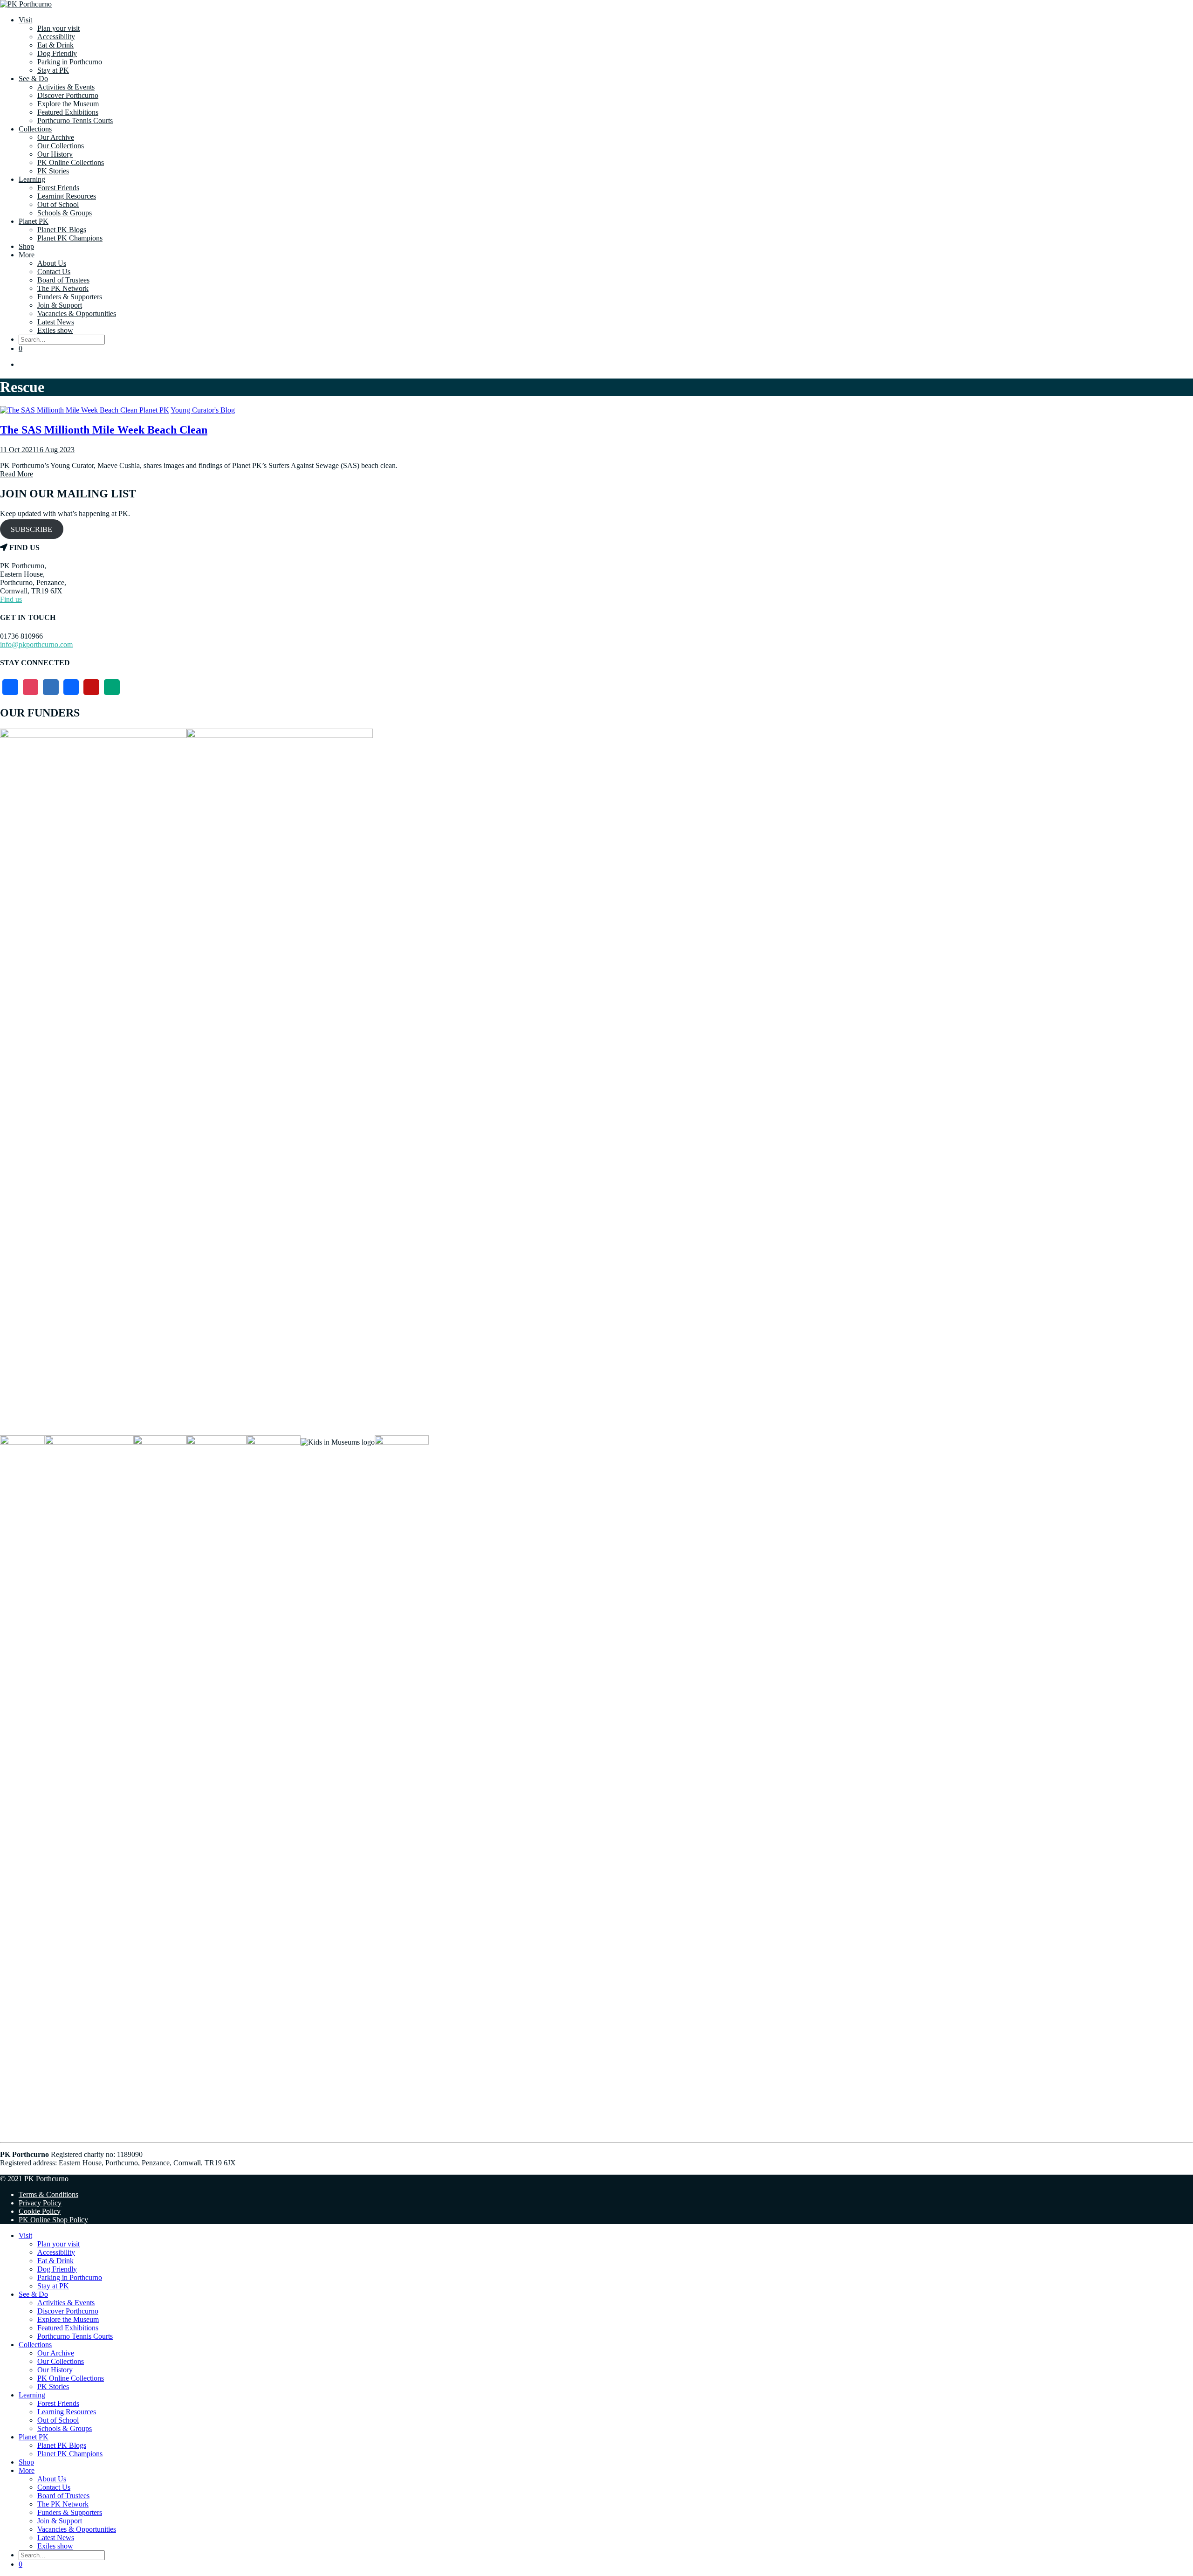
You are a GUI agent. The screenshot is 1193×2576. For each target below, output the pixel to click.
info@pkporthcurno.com (36, 644)
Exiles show (55, 330)
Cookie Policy (40, 2211)
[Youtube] (91, 687)
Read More (17, 474)
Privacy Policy (40, 2203)
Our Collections (61, 146)
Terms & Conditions (48, 2194)
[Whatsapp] (112, 687)
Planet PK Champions (70, 238)
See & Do (33, 79)
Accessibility (56, 37)
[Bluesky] (51, 687)
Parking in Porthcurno (70, 62)
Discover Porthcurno (68, 95)
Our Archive (56, 137)
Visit (25, 20)
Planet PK (34, 221)
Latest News (56, 322)
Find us (11, 599)
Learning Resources (67, 196)
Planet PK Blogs (62, 230)
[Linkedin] (71, 687)
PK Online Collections (71, 162)
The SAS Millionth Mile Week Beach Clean (104, 430)
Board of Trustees (63, 280)
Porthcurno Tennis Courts (75, 121)
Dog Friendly (57, 53)
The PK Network (63, 288)
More (27, 255)
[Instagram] (31, 687)
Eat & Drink (55, 45)
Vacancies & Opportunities (77, 313)
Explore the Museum (68, 104)
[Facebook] (10, 687)
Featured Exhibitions (68, 112)
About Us (52, 263)
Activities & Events (66, 87)
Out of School (58, 204)
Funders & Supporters (70, 297)
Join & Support (60, 305)
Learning (32, 179)
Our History (55, 154)
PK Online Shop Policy (53, 2220)
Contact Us (54, 272)
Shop (26, 246)
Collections (35, 129)
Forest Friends (58, 188)
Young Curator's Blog (203, 410)
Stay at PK (53, 70)
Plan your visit (58, 28)
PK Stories (53, 171)
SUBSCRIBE (31, 529)
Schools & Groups (65, 213)
